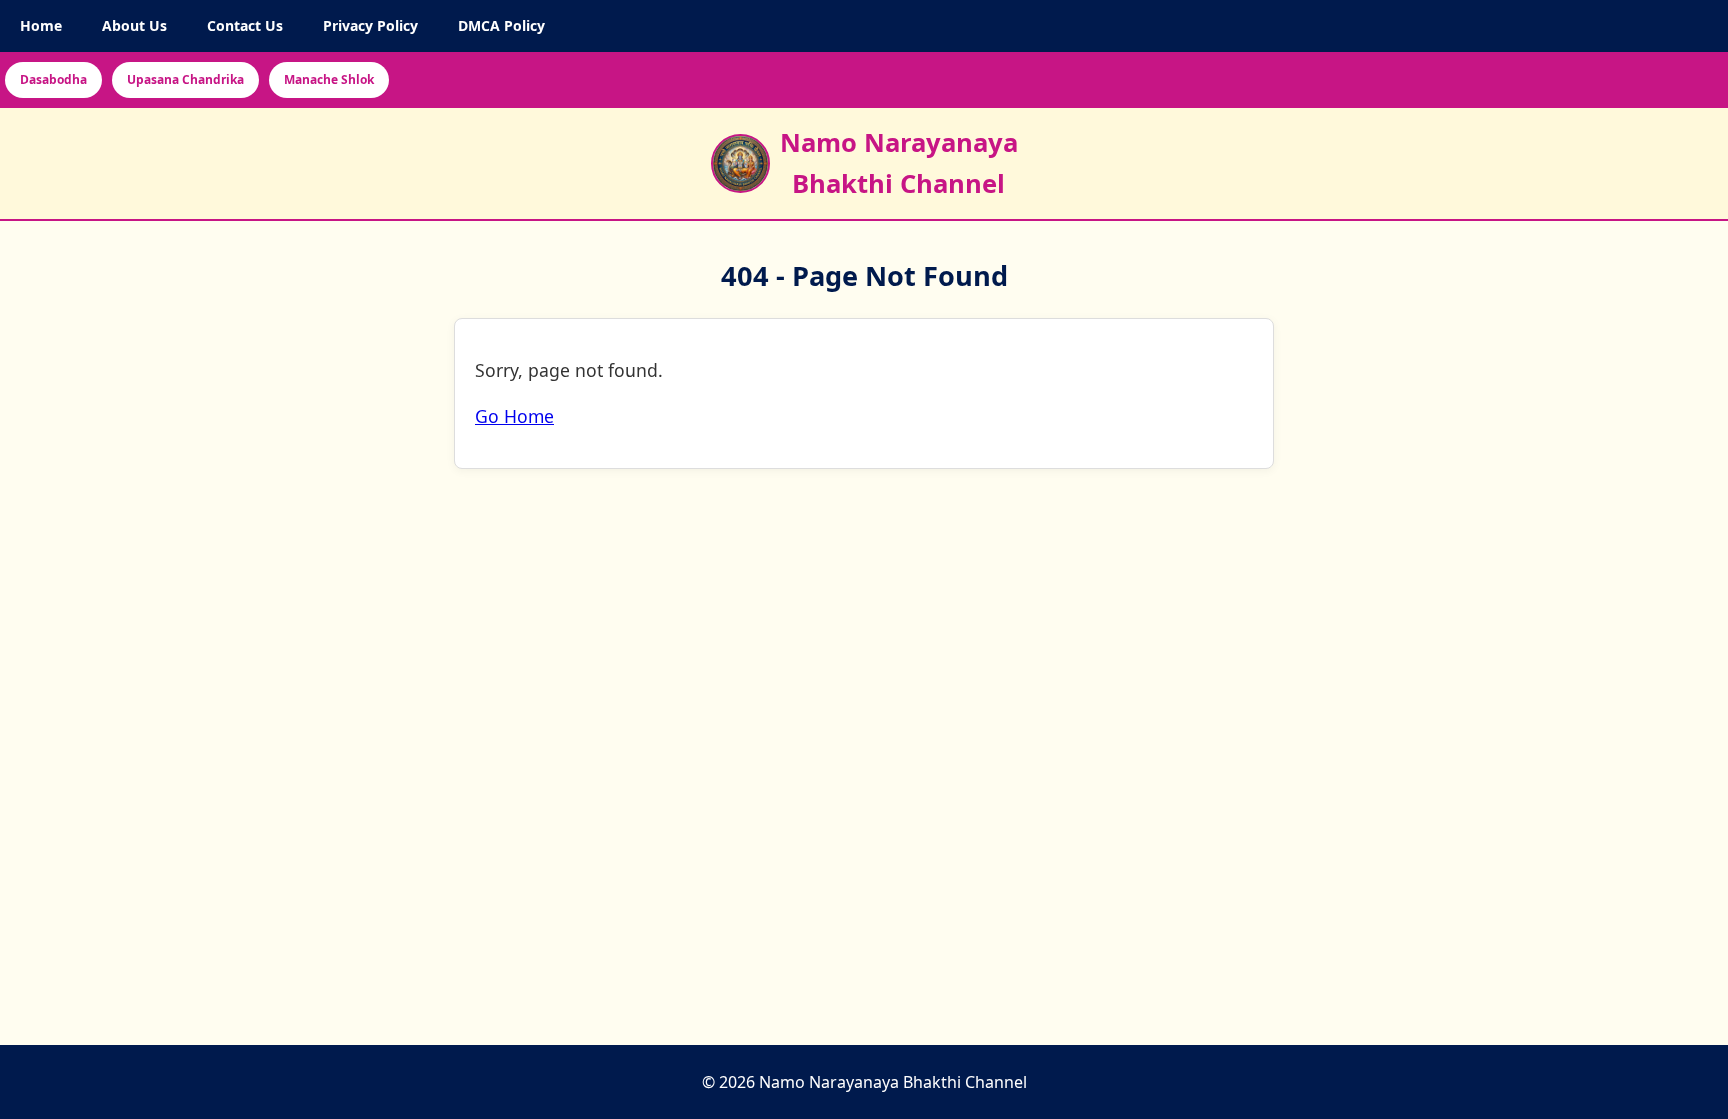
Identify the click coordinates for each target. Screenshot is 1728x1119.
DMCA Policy (501, 25)
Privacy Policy (370, 25)
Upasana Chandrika (185, 79)
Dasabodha (53, 79)
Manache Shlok (329, 79)
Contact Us (245, 25)
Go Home (514, 417)
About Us (134, 25)
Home (41, 25)
